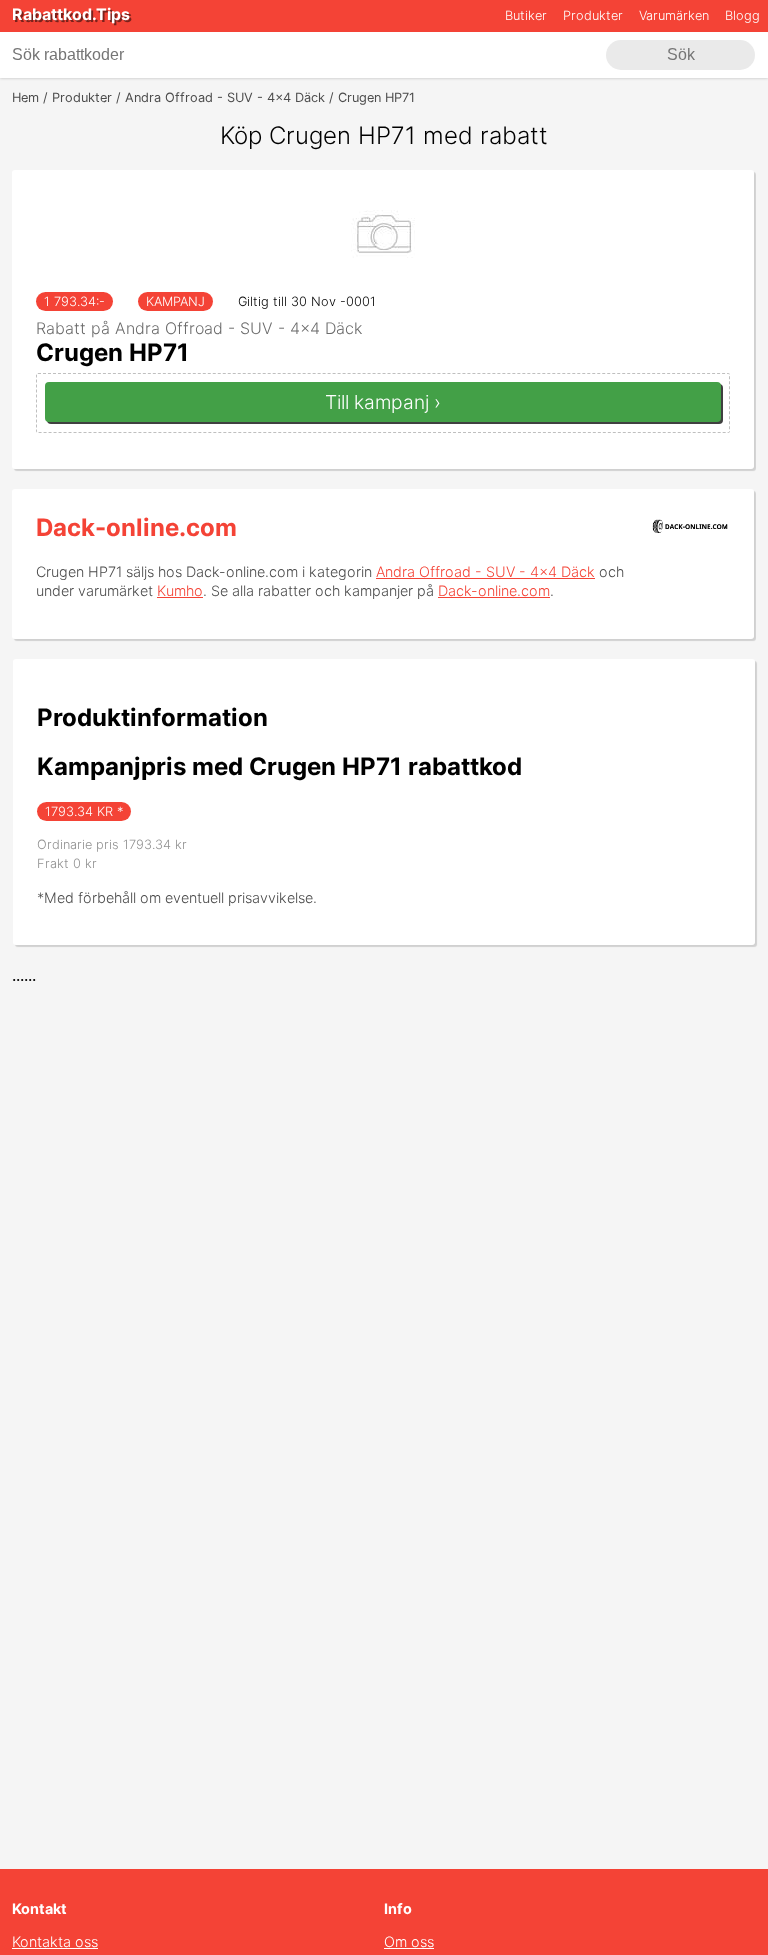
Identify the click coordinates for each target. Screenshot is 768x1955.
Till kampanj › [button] (383, 402)
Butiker (526, 15)
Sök (681, 54)
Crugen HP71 (112, 352)
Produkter (593, 15)
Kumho (180, 590)
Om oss (409, 1941)
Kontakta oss (55, 1941)
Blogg (742, 15)
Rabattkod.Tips (71, 14)
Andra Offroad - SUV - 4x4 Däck (485, 571)
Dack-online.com (136, 527)
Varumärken (674, 15)
